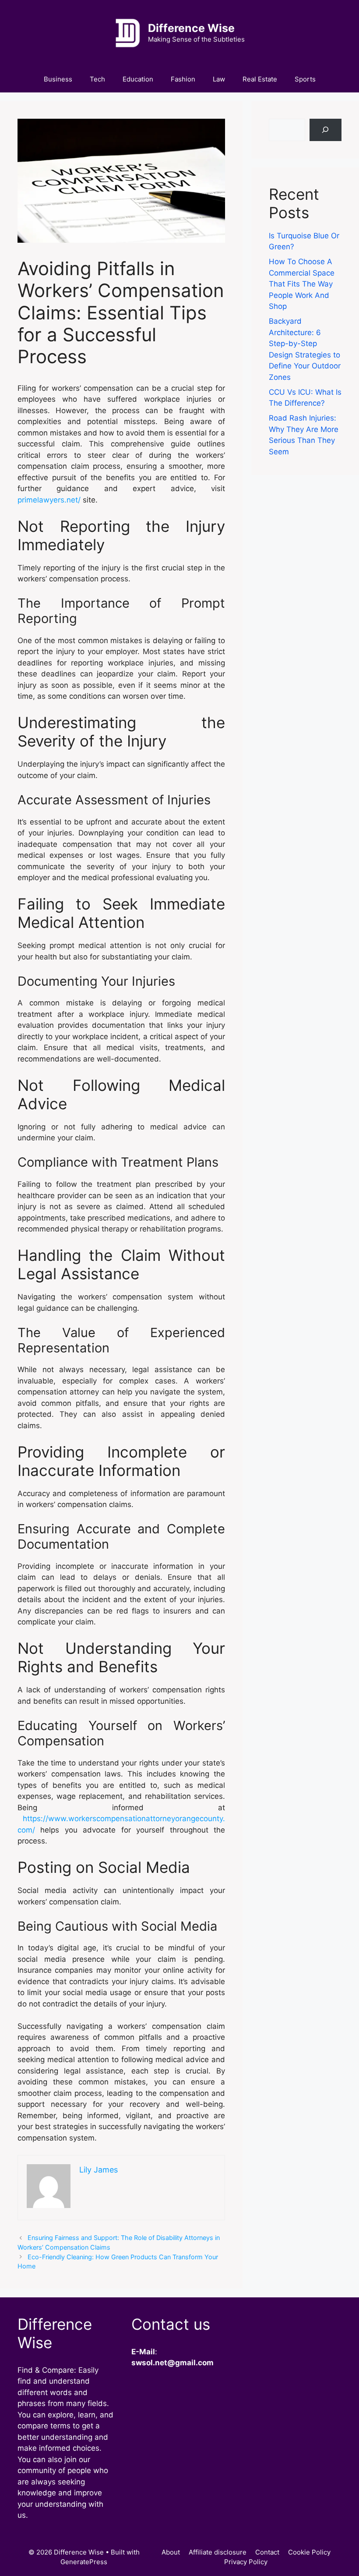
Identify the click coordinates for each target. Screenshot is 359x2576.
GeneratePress (84, 2562)
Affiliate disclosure (218, 2552)
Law (219, 79)
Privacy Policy (246, 2562)
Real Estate (260, 79)
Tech (97, 79)
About (171, 2552)
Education (138, 79)
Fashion (183, 79)
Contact (267, 2552)
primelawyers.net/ (49, 500)
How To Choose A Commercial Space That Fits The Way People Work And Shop (302, 284)
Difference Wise (191, 28)
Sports (305, 79)
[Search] (326, 130)
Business (58, 79)
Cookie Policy (309, 2552)
